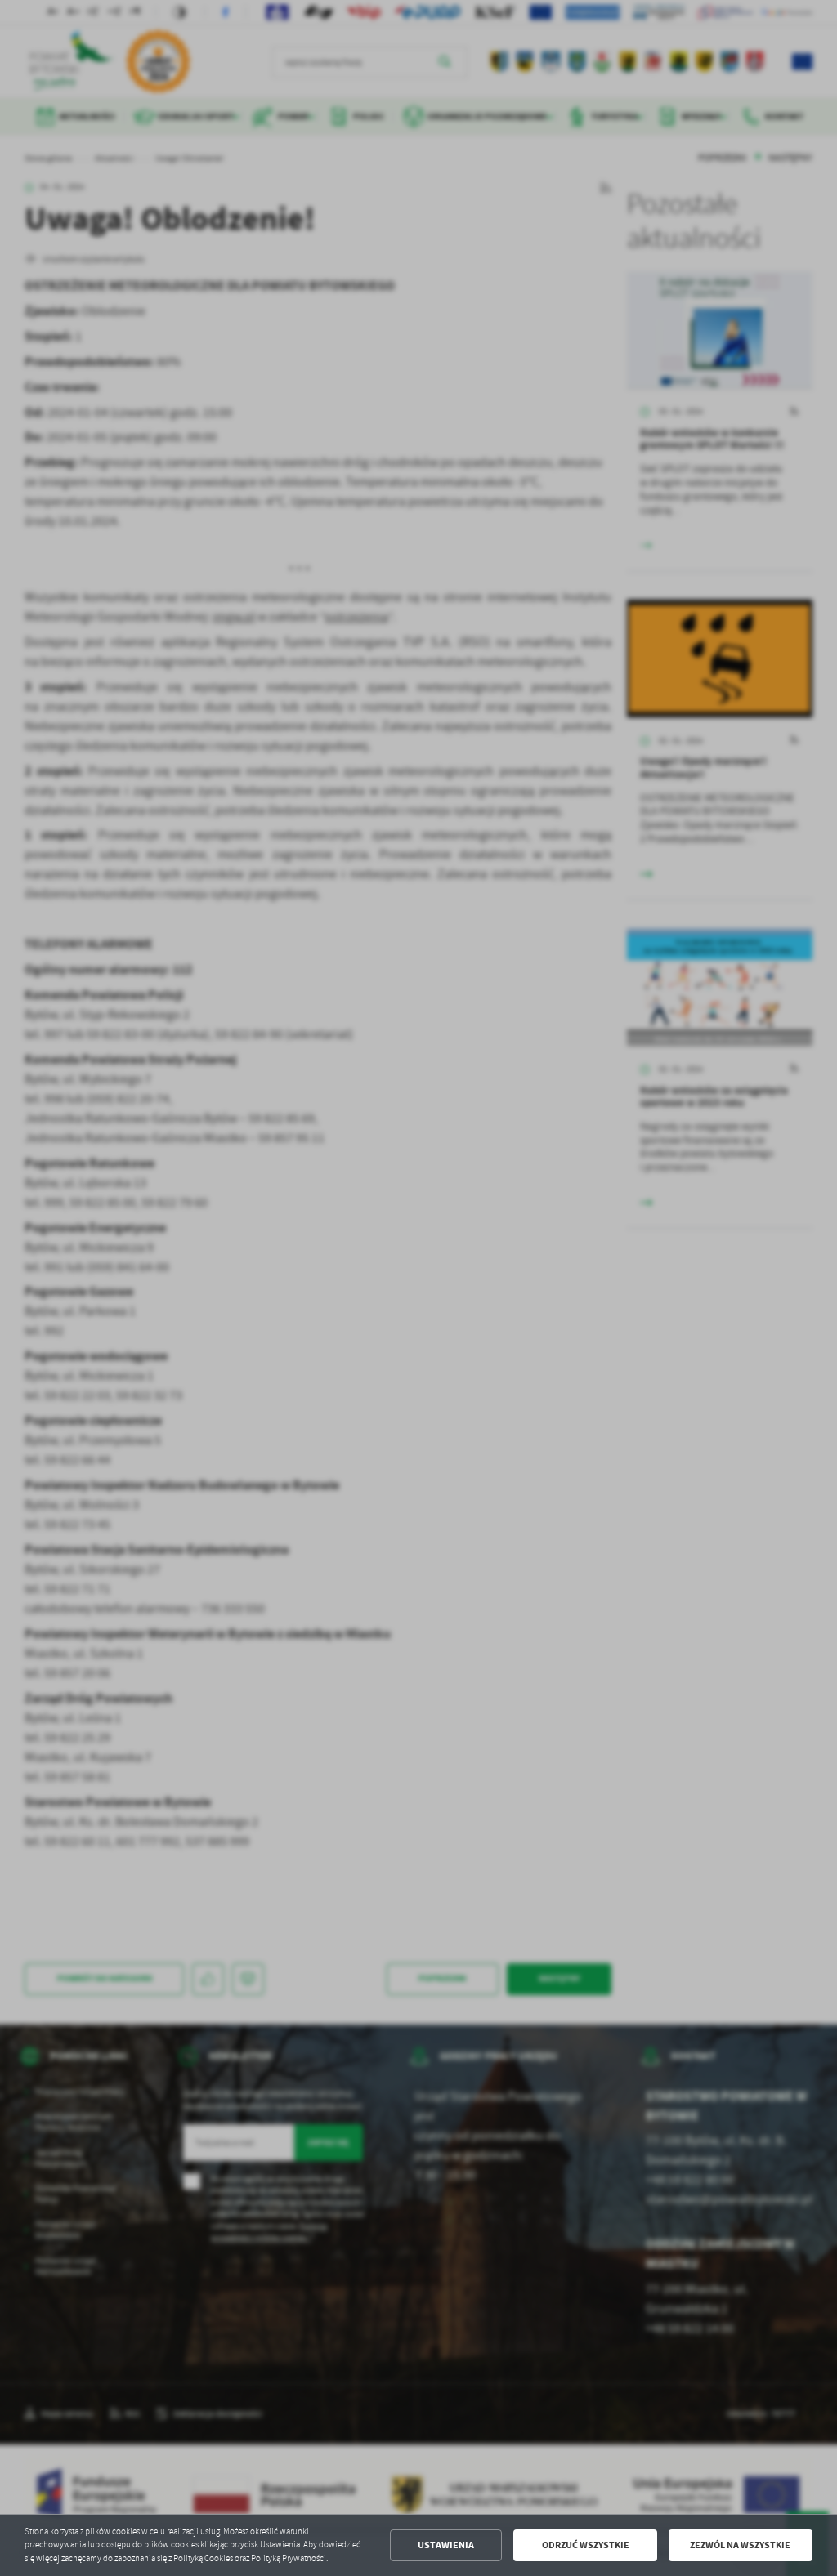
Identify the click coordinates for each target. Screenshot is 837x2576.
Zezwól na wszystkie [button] (740, 2545)
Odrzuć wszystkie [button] (586, 2545)
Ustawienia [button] (446, 2545)
